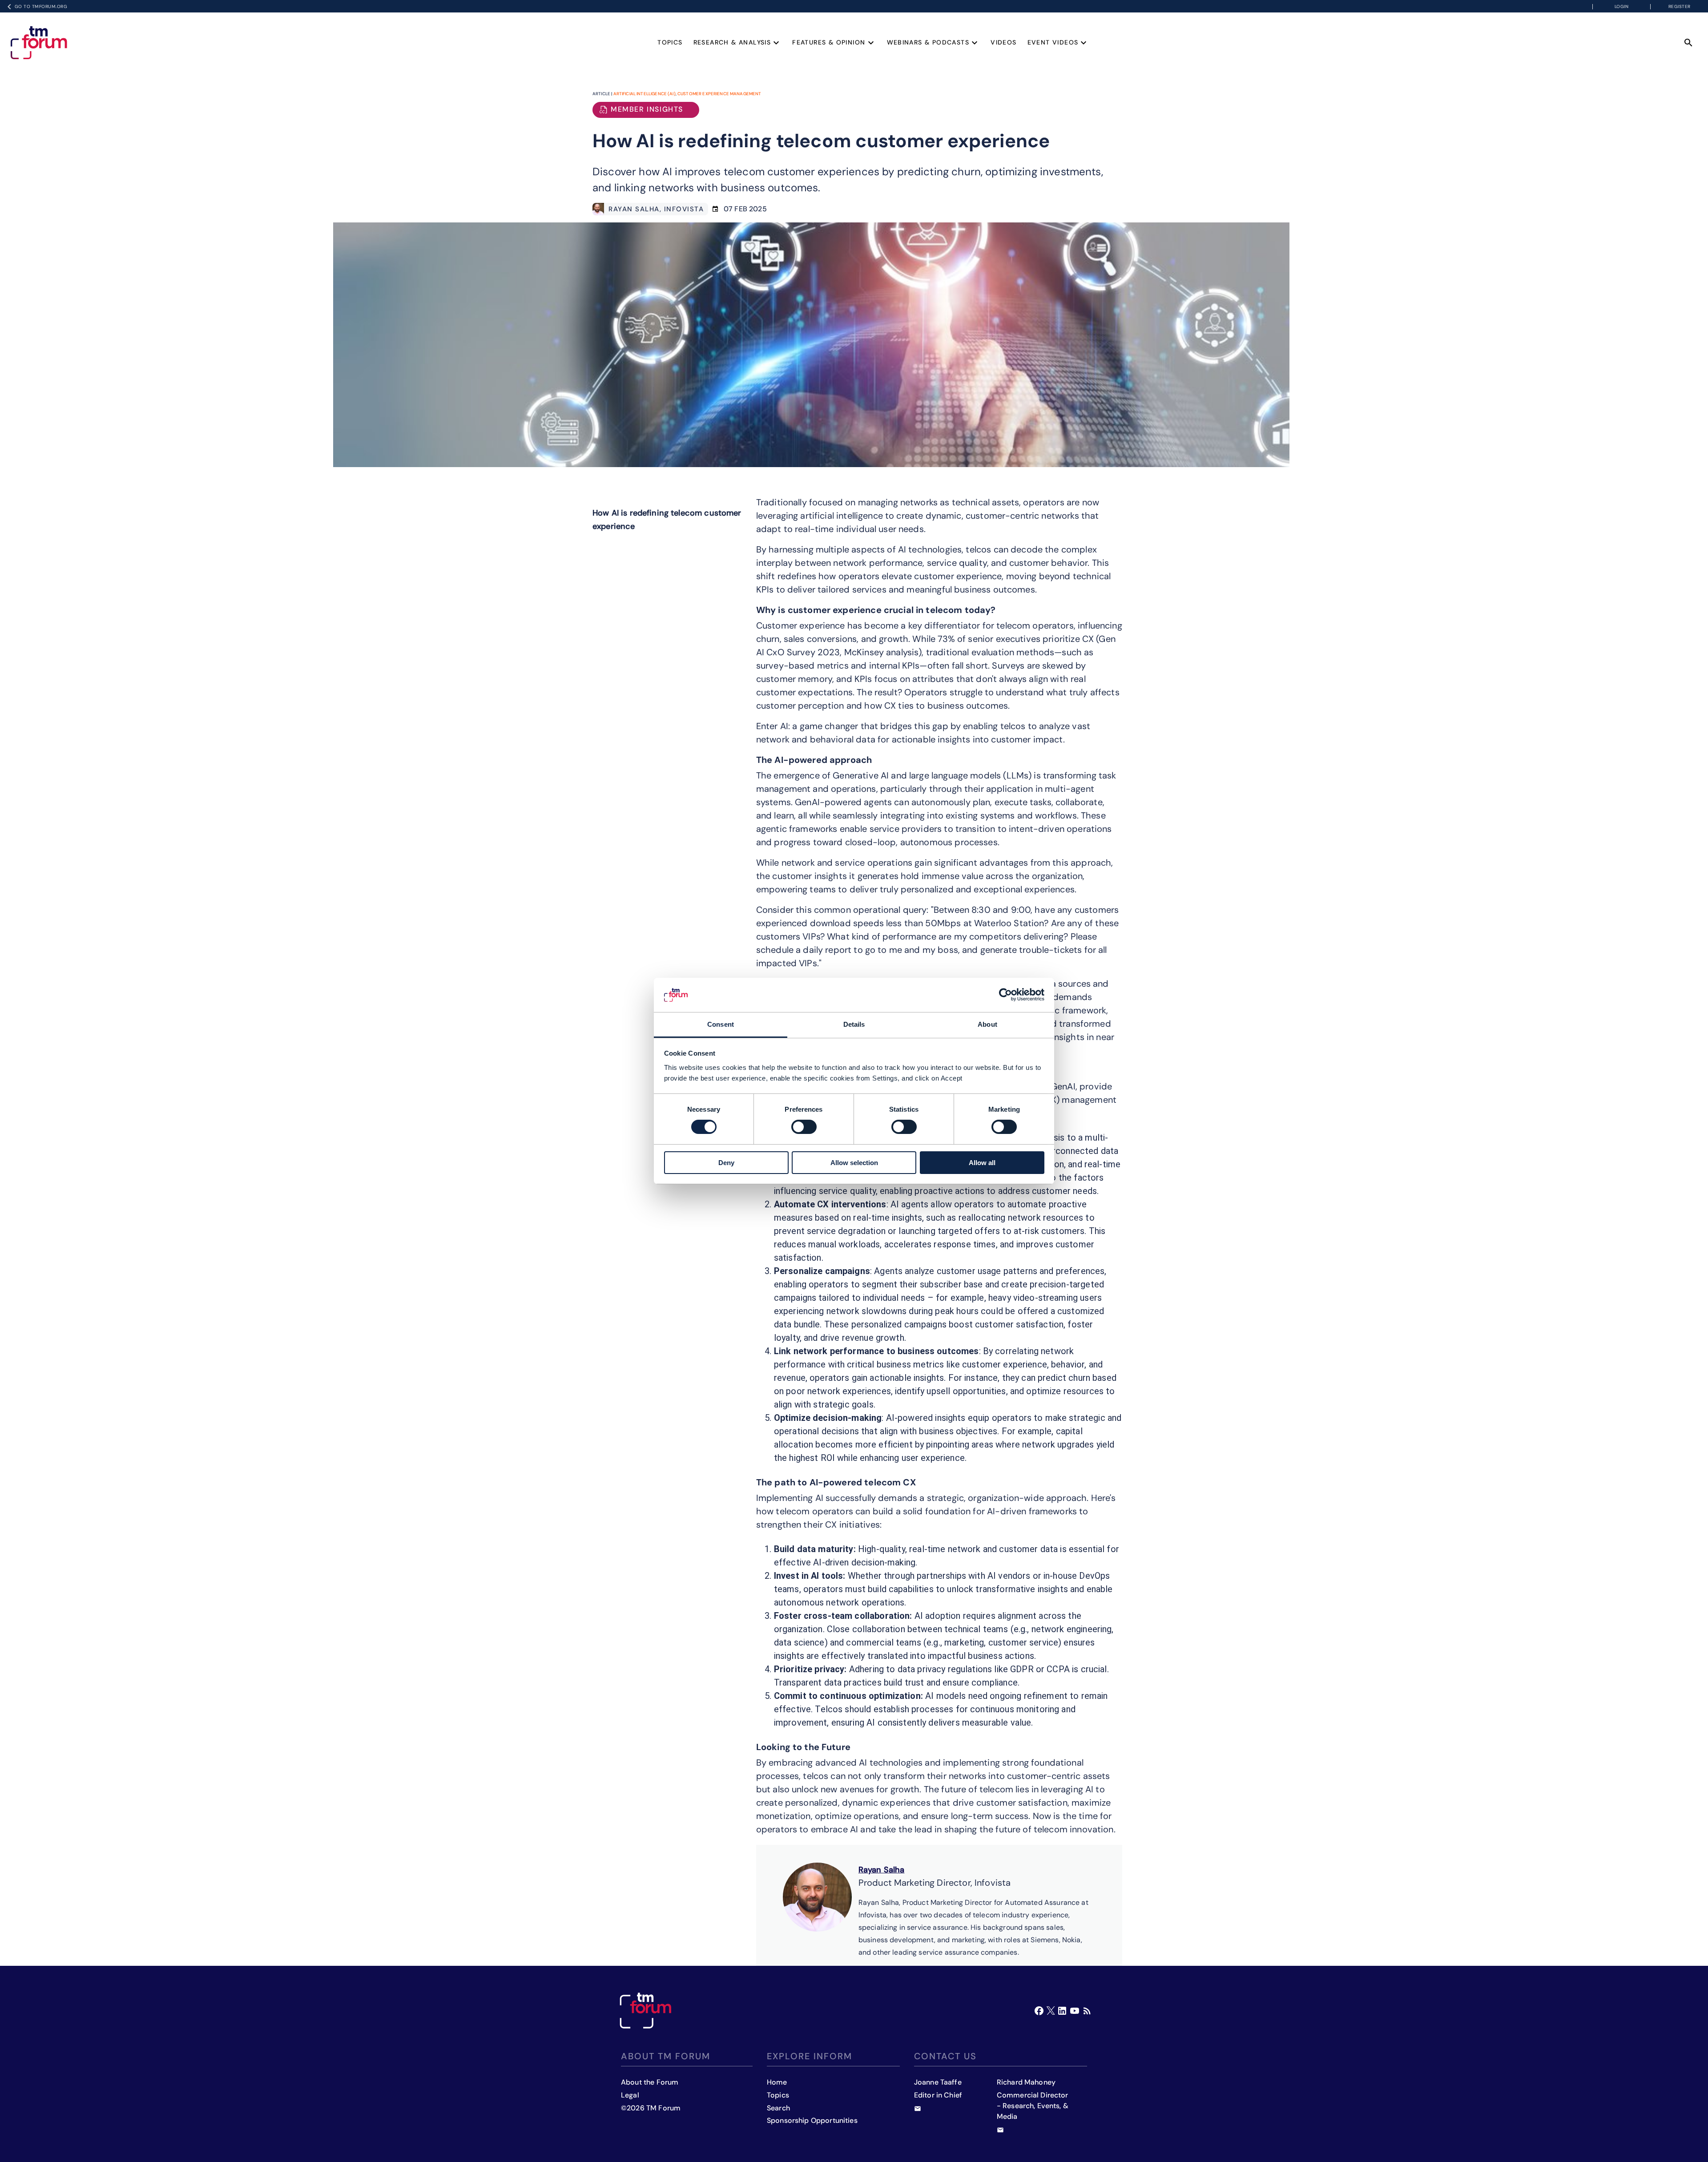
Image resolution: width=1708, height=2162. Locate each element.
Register (1680, 6)
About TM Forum (666, 2056)
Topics (670, 42)
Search (778, 2108)
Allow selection (854, 1163)
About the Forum (650, 2082)
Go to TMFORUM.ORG (41, 6)
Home (777, 2082)
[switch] (804, 1127)
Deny (726, 1163)
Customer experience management (719, 94)
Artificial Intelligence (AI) (645, 94)
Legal (630, 2095)
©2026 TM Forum (651, 2108)
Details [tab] (854, 1024)
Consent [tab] (721, 1024)
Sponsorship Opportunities (812, 2120)
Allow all (982, 1163)
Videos (1003, 42)
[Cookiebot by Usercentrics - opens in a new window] (1005, 995)
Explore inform (810, 2056)
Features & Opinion (829, 42)
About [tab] (987, 1024)
